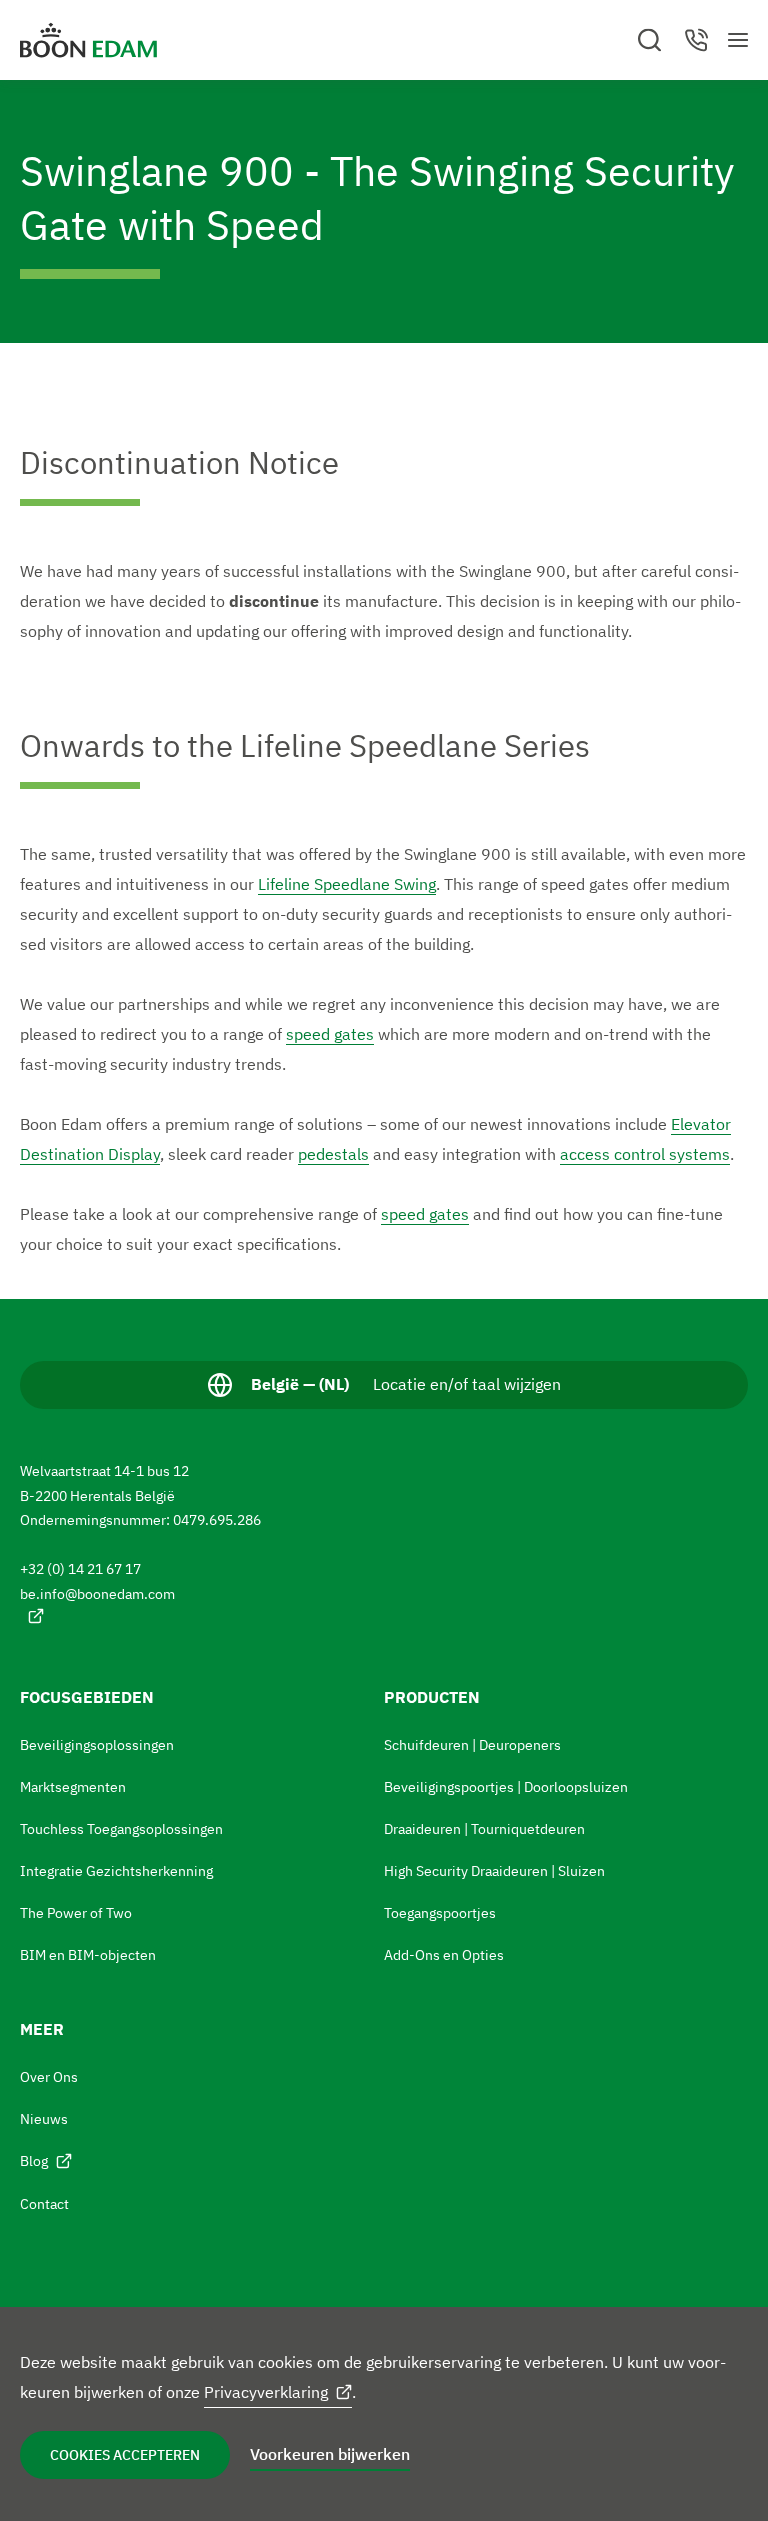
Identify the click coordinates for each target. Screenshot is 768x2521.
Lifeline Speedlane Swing (347, 884)
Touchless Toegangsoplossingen (121, 1829)
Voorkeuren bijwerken (330, 2454)
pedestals (333, 1154)
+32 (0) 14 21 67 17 (80, 1569)
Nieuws (44, 2119)
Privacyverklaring (266, 2392)
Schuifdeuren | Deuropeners (472, 1745)
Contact (44, 2204)
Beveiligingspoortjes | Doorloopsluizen (506, 1787)
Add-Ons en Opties (444, 1955)
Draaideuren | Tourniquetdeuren (484, 1829)
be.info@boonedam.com (97, 1594)
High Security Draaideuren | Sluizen (494, 1871)
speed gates (330, 1034)
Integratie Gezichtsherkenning (116, 1871)
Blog (34, 2161)
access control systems (645, 1154)
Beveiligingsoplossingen (97, 1745)
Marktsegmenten (73, 1787)
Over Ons (49, 2077)
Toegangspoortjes (440, 1913)
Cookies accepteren (125, 2455)
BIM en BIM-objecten (88, 1955)
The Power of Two (76, 1913)
